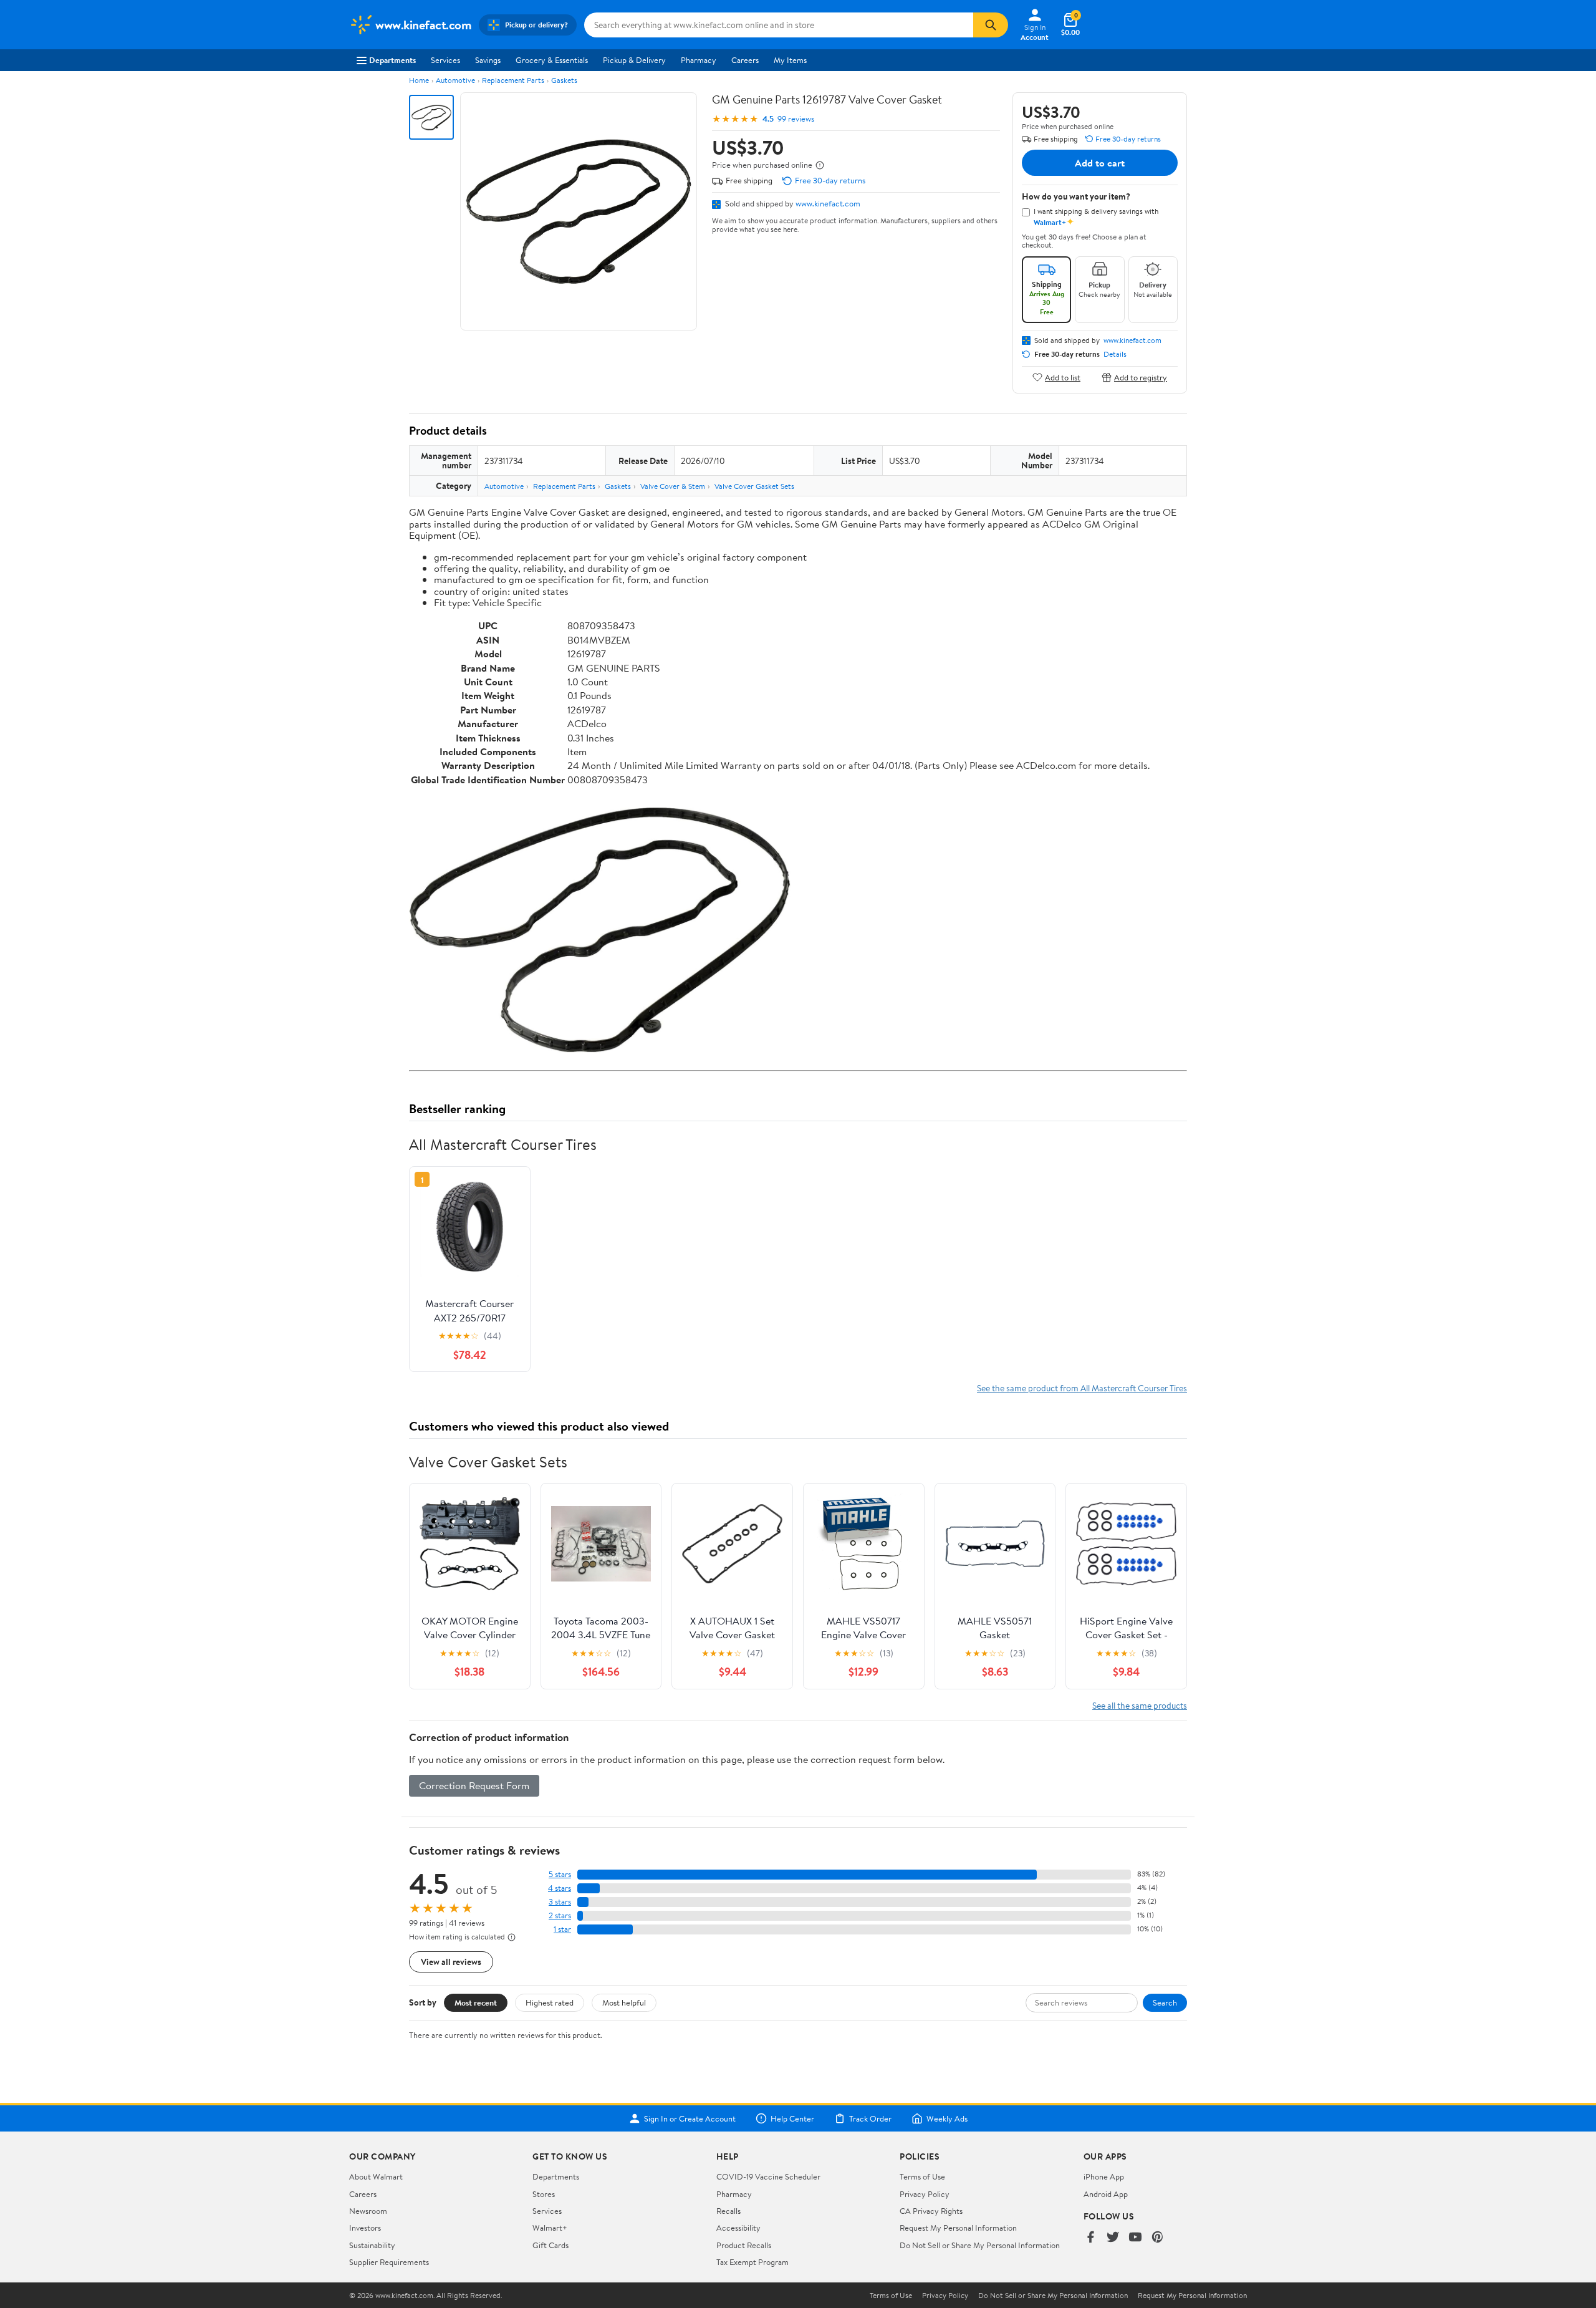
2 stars (560, 1915)
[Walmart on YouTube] (1135, 2238)
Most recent (476, 2002)
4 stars (560, 1888)
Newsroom (368, 2211)
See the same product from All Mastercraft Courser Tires (1082, 1388)
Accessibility (738, 2228)
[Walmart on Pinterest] (1158, 2238)
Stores (544, 2194)
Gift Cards (550, 2245)
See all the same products (1140, 1705)
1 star (562, 1929)
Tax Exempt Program (752, 2262)
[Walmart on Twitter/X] (1113, 2238)
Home (419, 80)
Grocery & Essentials (552, 60)
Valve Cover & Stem (673, 486)
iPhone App (1104, 2176)
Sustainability (372, 2245)
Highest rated (550, 2002)
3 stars (560, 1902)
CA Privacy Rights (931, 2211)
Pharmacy (699, 60)
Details (1115, 354)
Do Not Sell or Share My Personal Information (980, 2245)
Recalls (728, 2211)
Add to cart (1100, 163)
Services (445, 60)
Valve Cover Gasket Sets (754, 486)
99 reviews (796, 119)
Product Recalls (744, 2245)
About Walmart (376, 2176)
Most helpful (624, 2002)
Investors (365, 2228)
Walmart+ (550, 2228)
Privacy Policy (925, 2194)
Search (1165, 2002)
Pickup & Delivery (634, 60)
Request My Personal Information (958, 2228)
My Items (790, 60)
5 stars (560, 1874)
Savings (488, 60)
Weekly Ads (947, 2118)
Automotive (455, 80)
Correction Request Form (474, 1785)
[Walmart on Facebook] (1090, 2238)
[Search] (991, 25)
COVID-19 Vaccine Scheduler (768, 2176)
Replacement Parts (513, 80)
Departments (392, 60)
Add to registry (1141, 377)
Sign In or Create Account (690, 2118)
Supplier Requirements (389, 2262)
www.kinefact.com (828, 203)
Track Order (870, 2118)
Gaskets (564, 80)
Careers (745, 60)
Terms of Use (922, 2176)
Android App (1106, 2194)
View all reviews (451, 1962)
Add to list (1063, 377)
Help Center (792, 2118)
